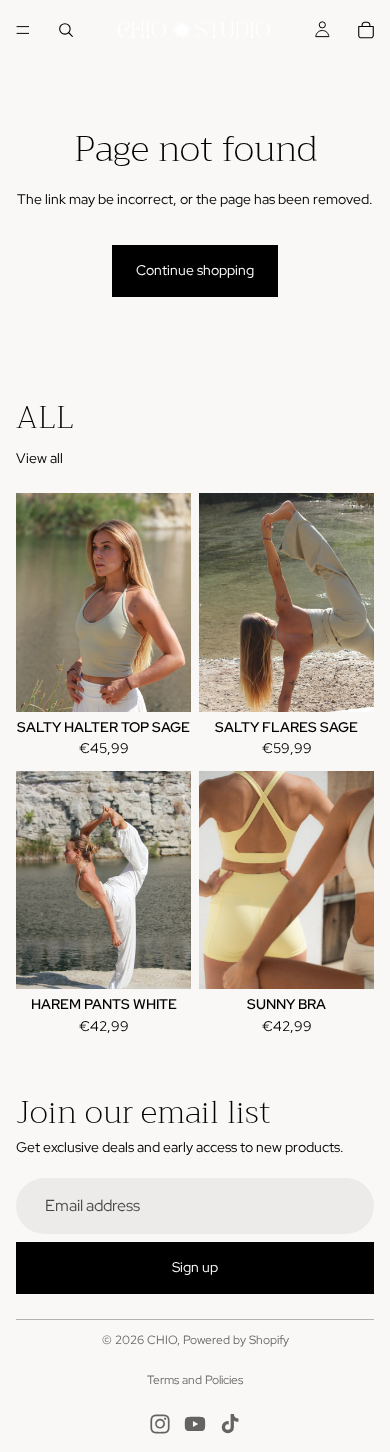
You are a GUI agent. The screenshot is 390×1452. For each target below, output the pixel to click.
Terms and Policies (195, 1380)
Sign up (195, 1267)
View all (39, 458)
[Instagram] (160, 1424)
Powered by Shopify (236, 1340)
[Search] (66, 30)
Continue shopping (195, 270)
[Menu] (23, 30)
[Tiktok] (230, 1424)
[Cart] (366, 30)
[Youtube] (195, 1424)
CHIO (162, 1340)
